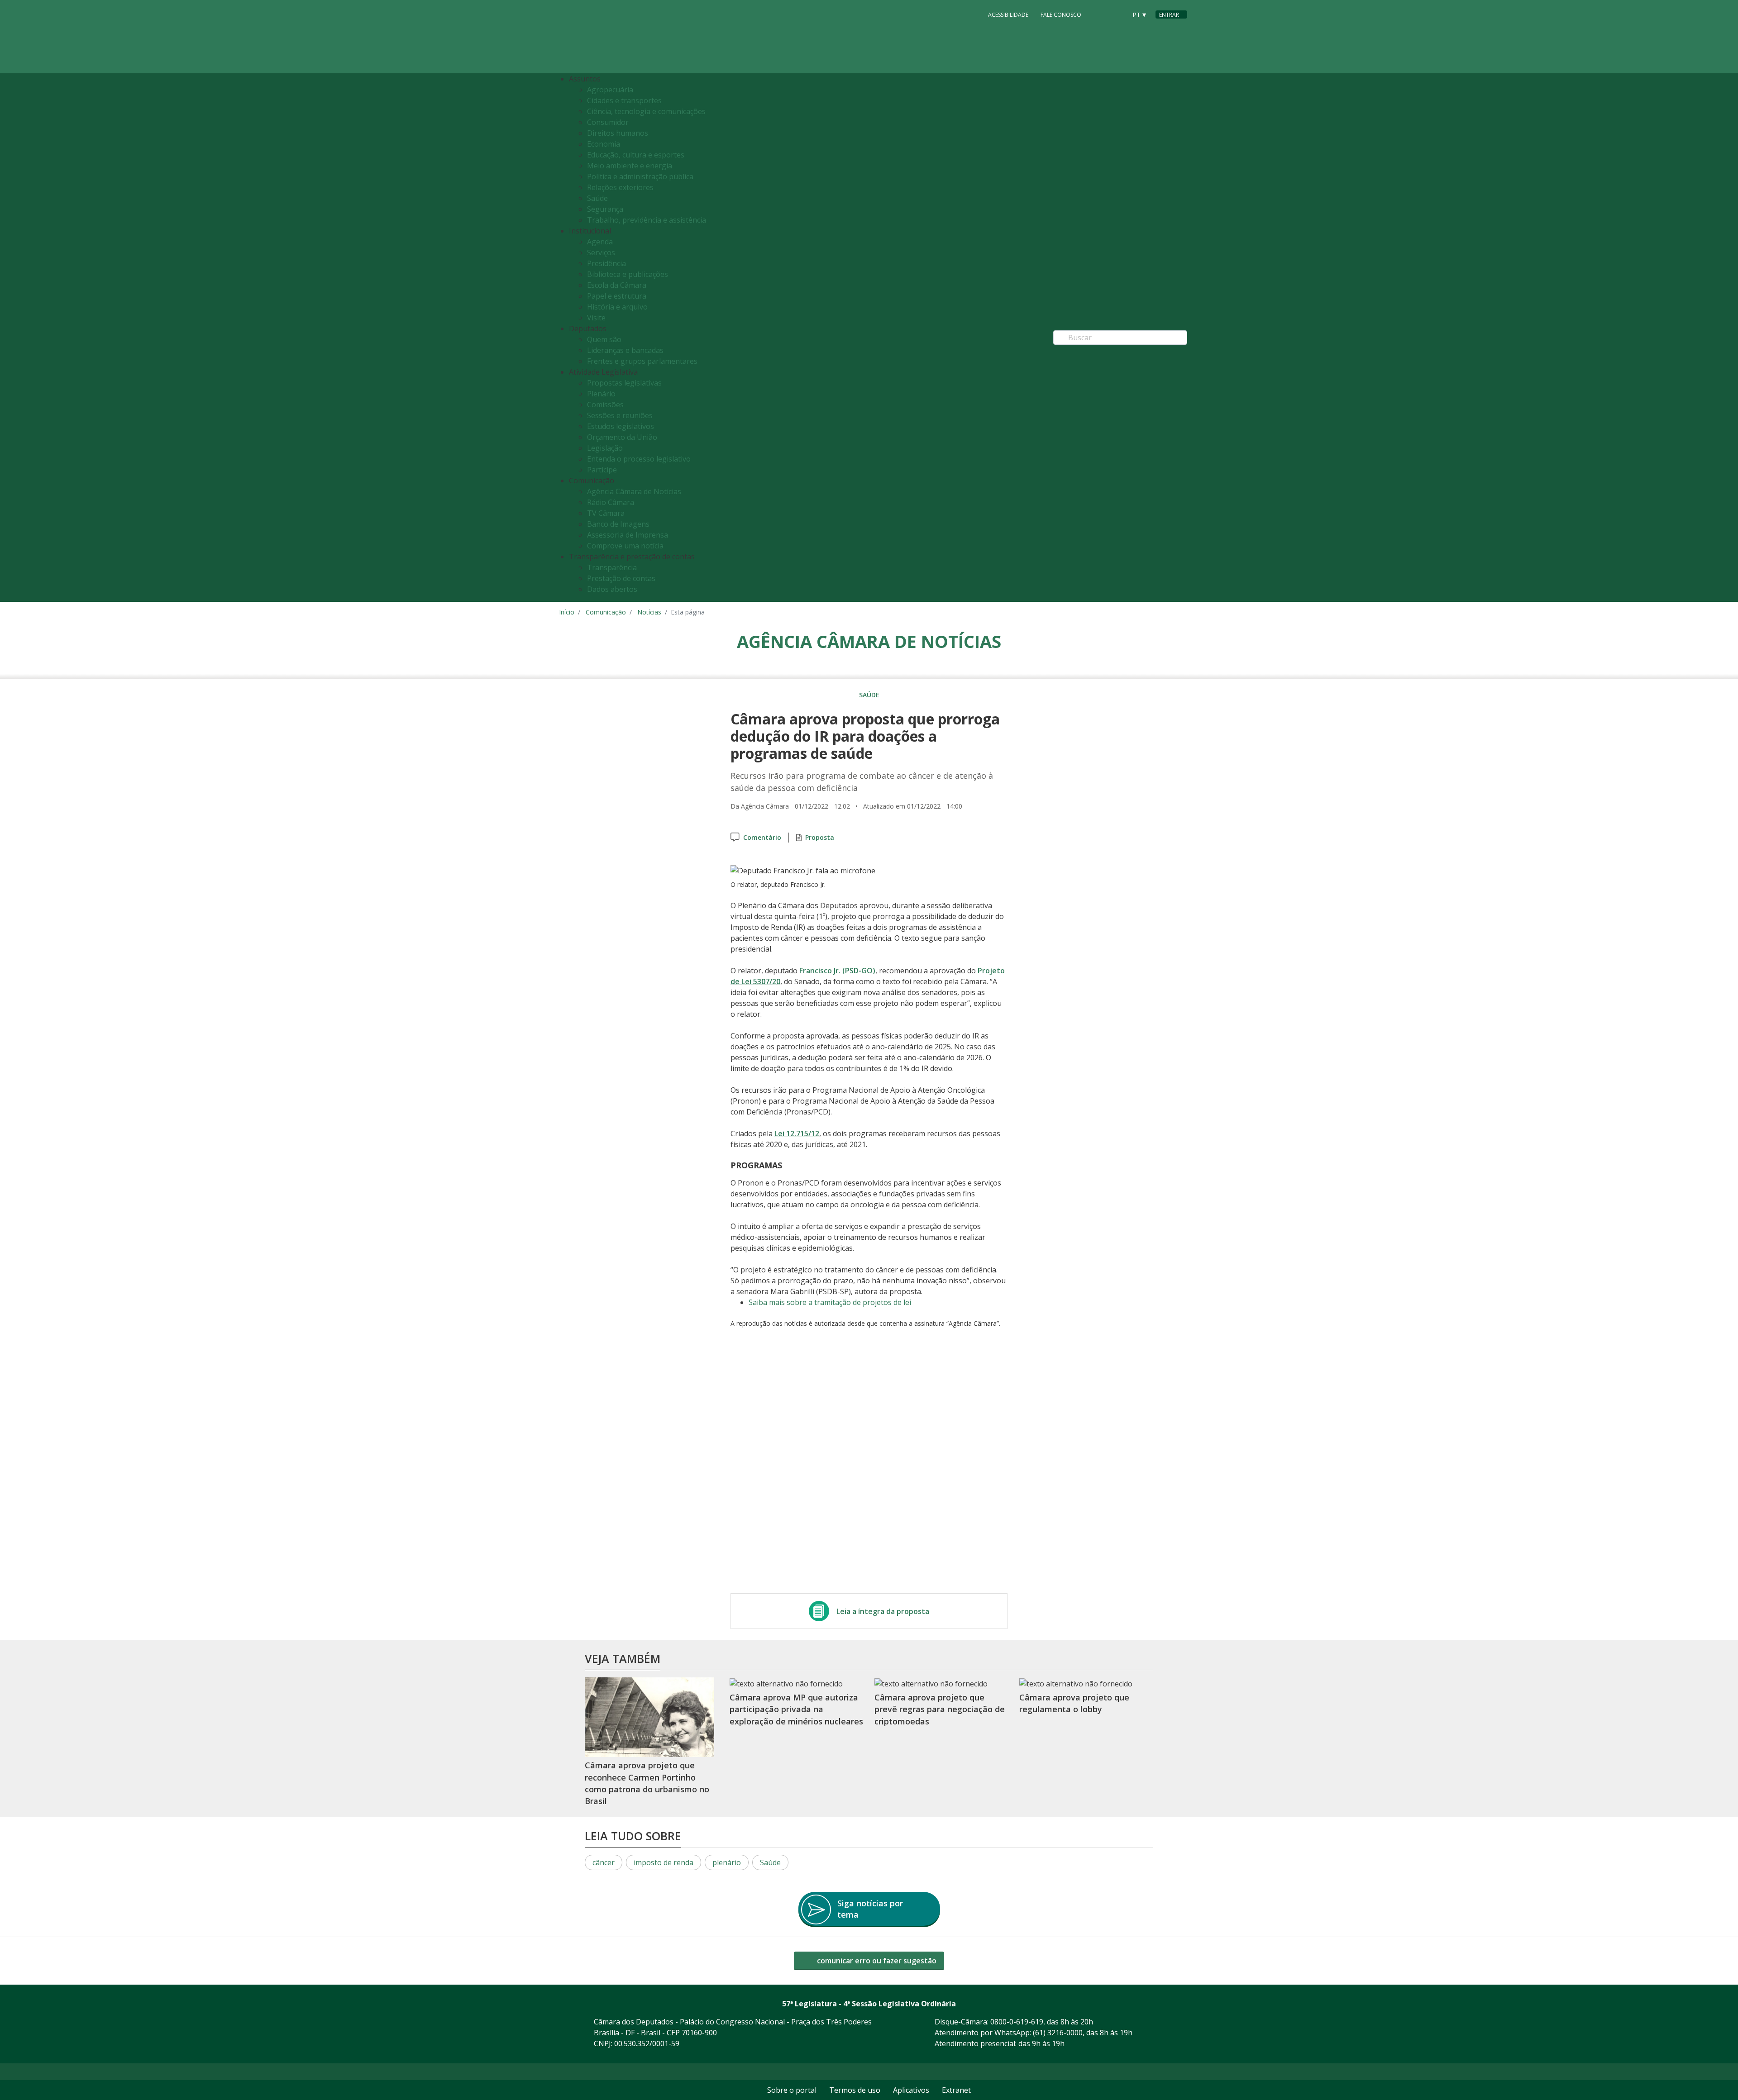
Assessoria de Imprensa (628, 535)
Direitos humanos (618, 133)
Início (567, 612)
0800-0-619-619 (1017, 2022)
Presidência (606, 263)
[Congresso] (1099, 14)
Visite (596, 318)
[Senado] (1117, 14)
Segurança (605, 209)
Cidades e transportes (624, 100)
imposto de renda (664, 1862)
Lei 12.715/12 (797, 1133)
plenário (727, 1862)
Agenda (600, 242)
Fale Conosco (1061, 15)
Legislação (605, 448)
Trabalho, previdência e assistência (647, 220)
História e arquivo (617, 307)
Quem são (604, 339)
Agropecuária (610, 90)
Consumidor (608, 122)
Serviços (601, 252)
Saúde (597, 198)
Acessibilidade (1008, 15)
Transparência (612, 567)
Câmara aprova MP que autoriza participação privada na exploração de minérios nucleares (796, 1709)
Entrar (1169, 15)
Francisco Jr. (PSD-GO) (837, 971)
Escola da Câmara (617, 285)
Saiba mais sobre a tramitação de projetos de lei (830, 1302)
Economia (604, 144)
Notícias (649, 612)
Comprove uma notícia (625, 546)
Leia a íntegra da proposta (883, 1611)
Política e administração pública (640, 176)
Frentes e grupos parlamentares (642, 361)
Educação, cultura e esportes (636, 155)
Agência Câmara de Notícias (634, 491)
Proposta (820, 837)
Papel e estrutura (617, 296)
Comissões (605, 405)
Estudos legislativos (621, 426)
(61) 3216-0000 (1058, 2033)
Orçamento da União (622, 437)
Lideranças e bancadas (625, 350)
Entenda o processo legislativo (639, 459)
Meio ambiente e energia (630, 166)
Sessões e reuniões (620, 415)
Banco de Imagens (618, 524)
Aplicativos (911, 2090)
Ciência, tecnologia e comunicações (646, 111)
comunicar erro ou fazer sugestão (876, 1961)
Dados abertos (612, 589)
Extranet (956, 2090)
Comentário (762, 837)
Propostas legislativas (624, 383)
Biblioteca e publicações (628, 274)
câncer (604, 1862)
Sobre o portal (792, 2090)
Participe (602, 470)
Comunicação (606, 612)
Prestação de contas (621, 578)
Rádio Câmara (611, 502)
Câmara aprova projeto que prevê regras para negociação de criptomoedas (940, 1709)
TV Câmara (606, 513)
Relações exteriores (620, 187)
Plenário (601, 394)
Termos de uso (855, 2090)
